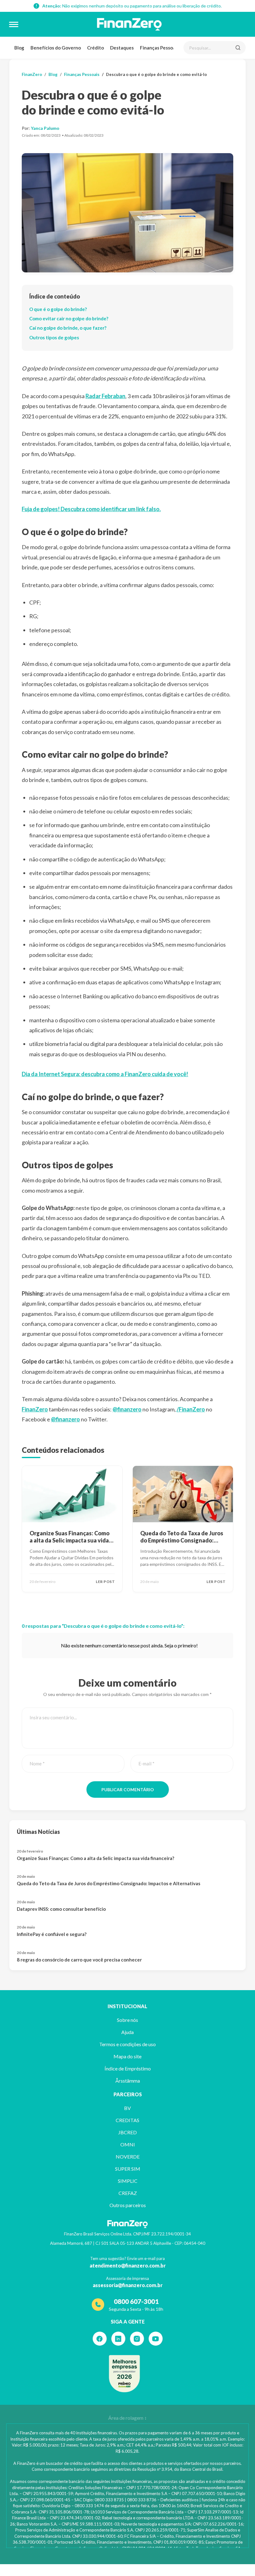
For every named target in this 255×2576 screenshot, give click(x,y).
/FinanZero (191, 1409)
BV (127, 2108)
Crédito (95, 48)
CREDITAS (127, 2120)
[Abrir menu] (14, 24)
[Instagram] (137, 2339)
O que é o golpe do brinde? (58, 309)
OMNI (128, 2144)
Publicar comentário (128, 1790)
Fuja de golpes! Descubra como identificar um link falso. (91, 509)
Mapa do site (127, 2056)
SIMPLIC (128, 2181)
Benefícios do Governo (56, 48)
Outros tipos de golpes (54, 337)
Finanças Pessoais (159, 48)
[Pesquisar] (238, 48)
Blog (19, 48)
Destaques (122, 48)
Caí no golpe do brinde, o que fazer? (68, 328)
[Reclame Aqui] (124, 2374)
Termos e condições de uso (127, 2044)
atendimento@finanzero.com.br (128, 2265)
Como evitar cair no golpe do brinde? (69, 318)
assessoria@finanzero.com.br (128, 2285)
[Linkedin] (118, 2339)
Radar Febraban (105, 396)
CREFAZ (128, 2193)
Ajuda (127, 2032)
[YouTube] (156, 2339)
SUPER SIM (128, 2169)
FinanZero (32, 74)
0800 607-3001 (136, 2301)
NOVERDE (128, 2157)
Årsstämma (128, 2081)
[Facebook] (100, 2339)
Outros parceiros (128, 2205)
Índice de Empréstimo (128, 2068)
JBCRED (127, 2132)
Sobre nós (127, 2020)
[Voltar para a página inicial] (129, 24)
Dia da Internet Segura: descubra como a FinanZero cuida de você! (105, 1074)
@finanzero (127, 1409)
